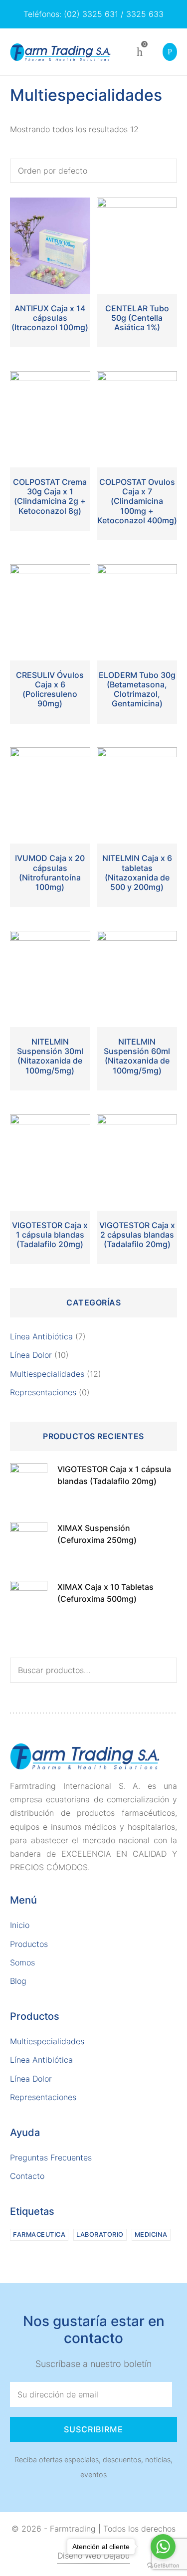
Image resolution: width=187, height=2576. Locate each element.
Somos (22, 1962)
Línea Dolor (31, 1355)
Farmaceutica (39, 2235)
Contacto (27, 2176)
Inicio (20, 1925)
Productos (29, 1944)
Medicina (151, 2235)
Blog (18, 1981)
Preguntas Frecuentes (51, 2157)
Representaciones (43, 1392)
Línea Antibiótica (41, 1336)
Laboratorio (100, 2235)
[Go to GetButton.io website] (163, 2566)
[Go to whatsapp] (163, 2547)
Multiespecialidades (47, 1374)
